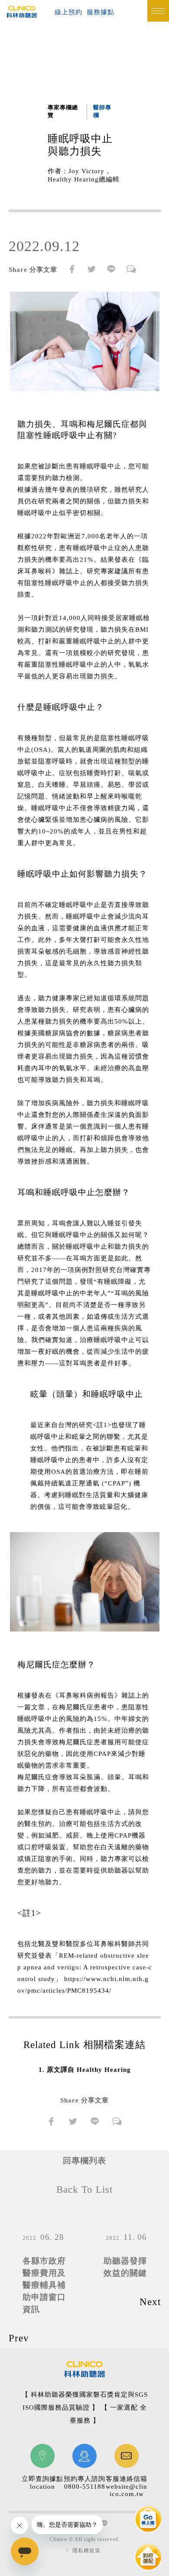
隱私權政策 (86, 2551)
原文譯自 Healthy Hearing (89, 2070)
